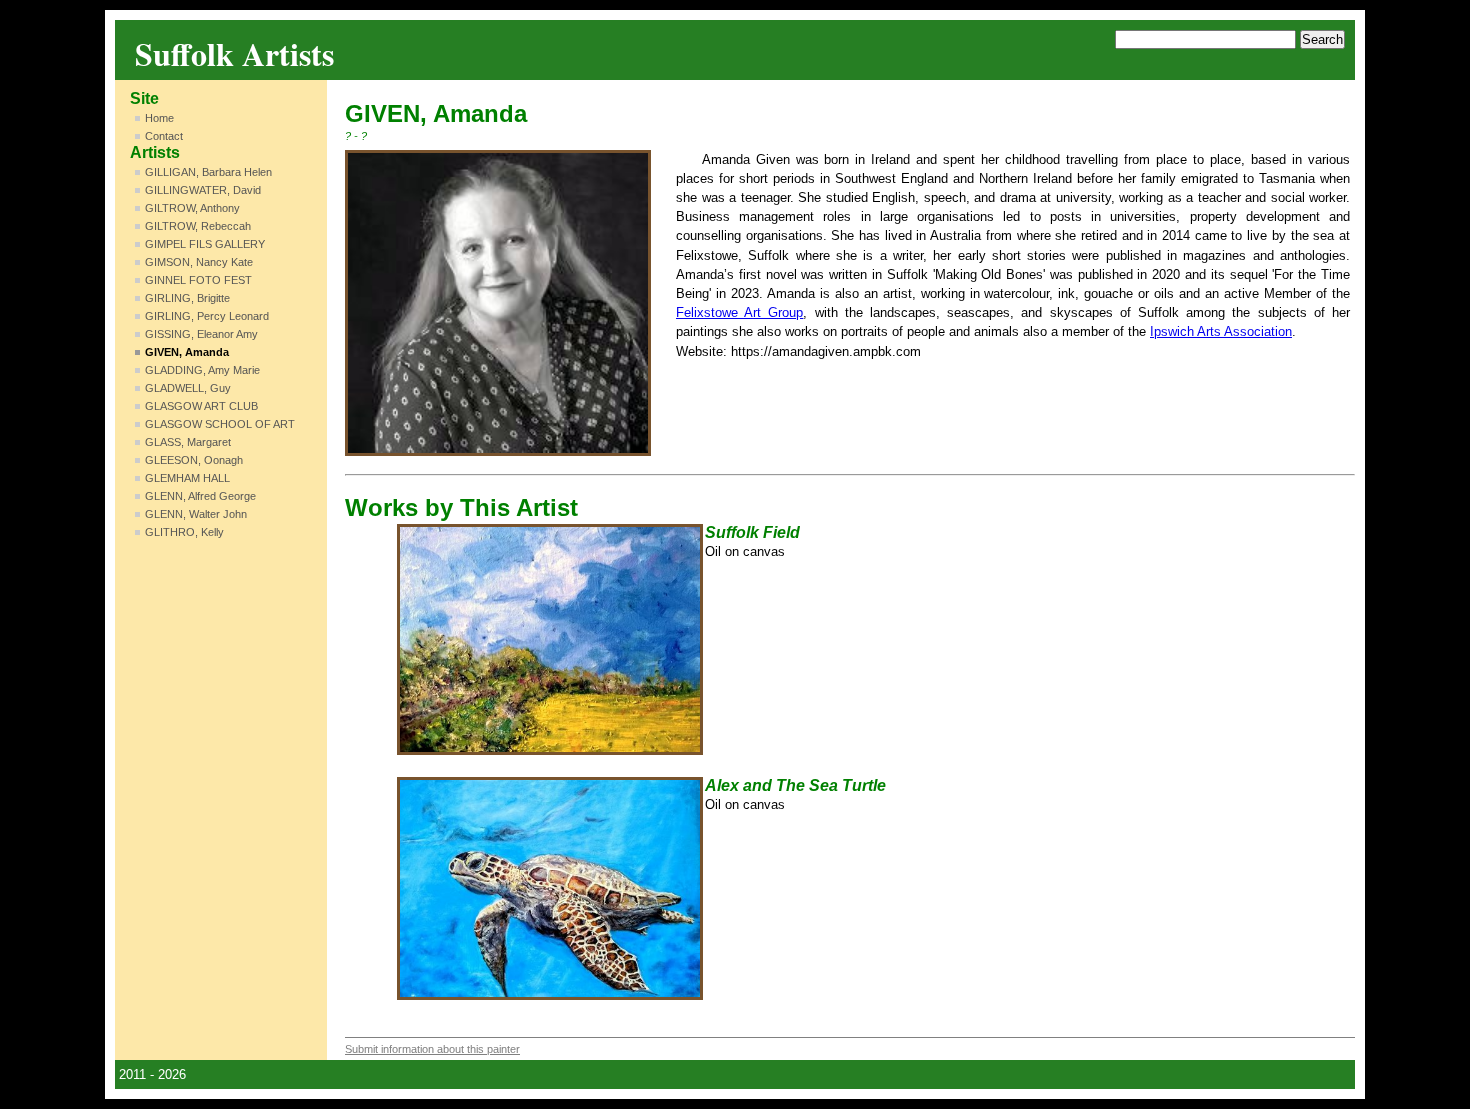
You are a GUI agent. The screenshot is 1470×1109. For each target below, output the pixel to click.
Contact (164, 136)
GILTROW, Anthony (192, 208)
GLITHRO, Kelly (184, 532)
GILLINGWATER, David (203, 190)
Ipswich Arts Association (1221, 331)
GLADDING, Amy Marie (202, 370)
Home (159, 118)
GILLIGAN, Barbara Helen (208, 172)
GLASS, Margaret (188, 442)
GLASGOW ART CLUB (201, 406)
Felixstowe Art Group (739, 312)
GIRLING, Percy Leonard (207, 316)
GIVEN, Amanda (187, 352)
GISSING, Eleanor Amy (201, 334)
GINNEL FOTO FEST (198, 280)
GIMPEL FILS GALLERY (205, 244)
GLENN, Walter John (196, 514)
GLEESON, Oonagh (194, 460)
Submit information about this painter (432, 1049)
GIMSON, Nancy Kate (199, 262)
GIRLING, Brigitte (187, 298)
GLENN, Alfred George (200, 496)
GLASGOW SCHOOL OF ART (220, 424)
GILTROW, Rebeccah (198, 226)
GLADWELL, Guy (188, 388)
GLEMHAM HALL (187, 478)
